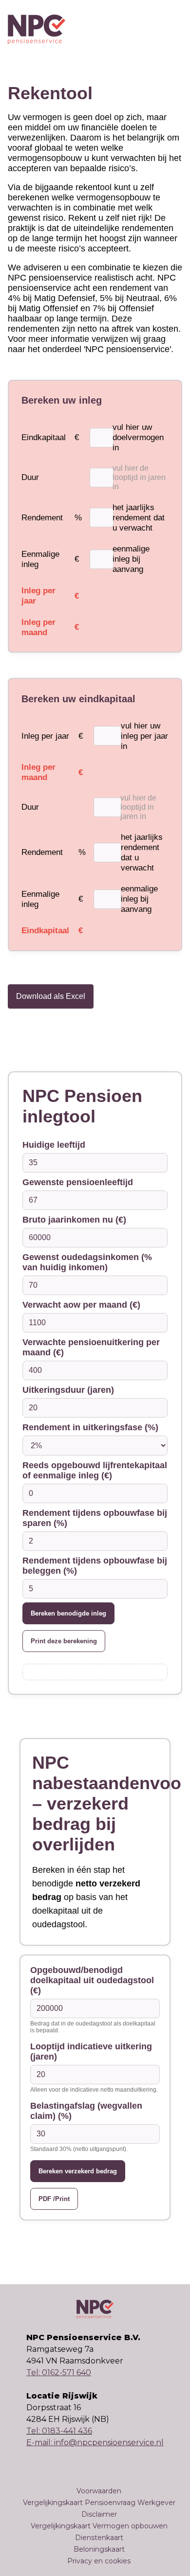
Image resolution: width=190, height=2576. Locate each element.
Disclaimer (99, 2514)
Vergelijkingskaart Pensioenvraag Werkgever (99, 2503)
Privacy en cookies (99, 2561)
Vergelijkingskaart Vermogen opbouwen (99, 2526)
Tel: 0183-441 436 (59, 2431)
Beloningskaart (99, 2549)
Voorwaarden (99, 2491)
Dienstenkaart (99, 2538)
